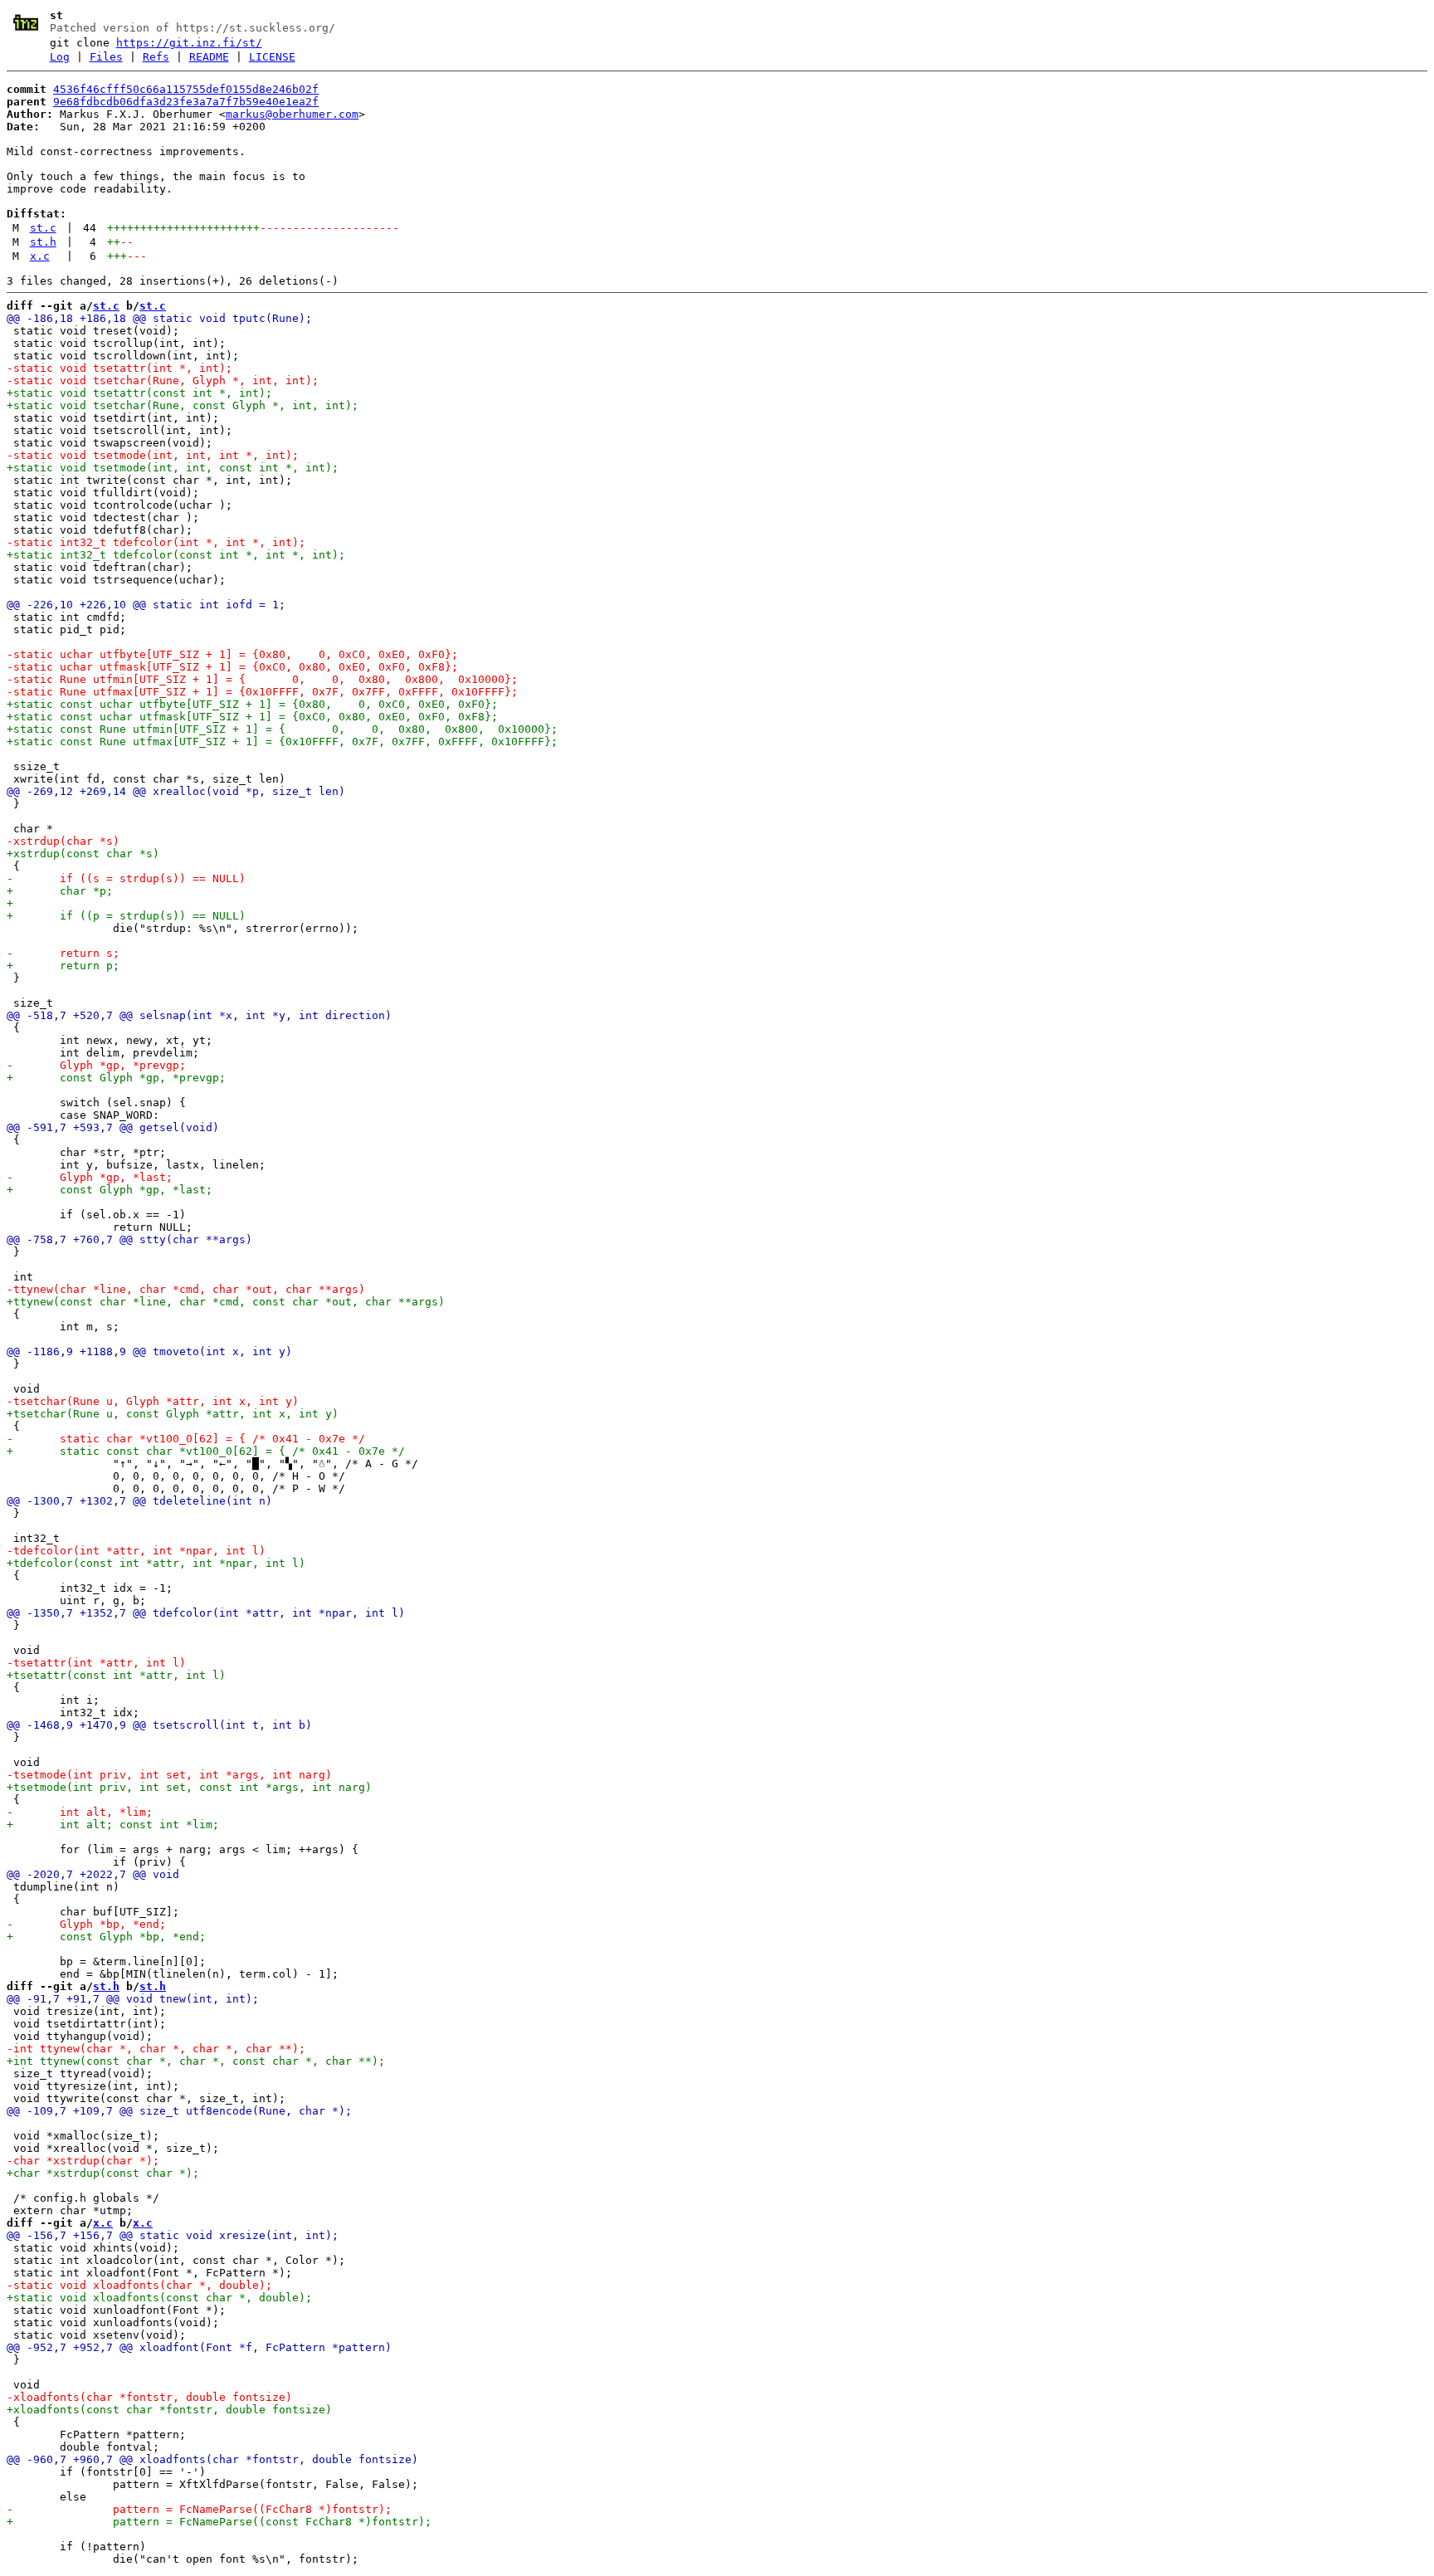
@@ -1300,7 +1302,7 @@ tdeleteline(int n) (139, 1501)
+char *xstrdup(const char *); (103, 2173)
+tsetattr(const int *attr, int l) (116, 1675)
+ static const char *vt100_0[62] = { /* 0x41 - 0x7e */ (206, 1451)
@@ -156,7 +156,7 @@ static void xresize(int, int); (173, 2235)
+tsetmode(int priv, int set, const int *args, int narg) (189, 1787)
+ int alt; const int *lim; (113, 1825)
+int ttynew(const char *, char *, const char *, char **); (196, 2061)
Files (106, 57)
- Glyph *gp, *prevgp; (96, 1065)
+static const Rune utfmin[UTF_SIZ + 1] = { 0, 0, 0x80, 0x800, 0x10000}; (282, 729)
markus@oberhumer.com (292, 114)
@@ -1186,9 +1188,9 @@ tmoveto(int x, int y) (149, 1351)
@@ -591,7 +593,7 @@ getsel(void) (113, 1127)
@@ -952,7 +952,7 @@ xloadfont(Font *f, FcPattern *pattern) (199, 2347)
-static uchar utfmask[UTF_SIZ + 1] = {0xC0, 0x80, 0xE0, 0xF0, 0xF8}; (232, 667)
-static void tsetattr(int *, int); (119, 368)
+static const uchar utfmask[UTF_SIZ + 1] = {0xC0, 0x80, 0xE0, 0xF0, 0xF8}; (252, 717)
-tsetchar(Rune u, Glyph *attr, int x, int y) (153, 1401)
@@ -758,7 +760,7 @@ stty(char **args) (129, 1239)
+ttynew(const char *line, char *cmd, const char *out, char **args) (226, 1302)
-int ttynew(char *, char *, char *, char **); (156, 2049)
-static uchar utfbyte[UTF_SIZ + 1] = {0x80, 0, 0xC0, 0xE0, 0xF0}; (232, 654)
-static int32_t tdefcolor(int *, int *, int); (156, 542)
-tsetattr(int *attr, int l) (96, 1663)
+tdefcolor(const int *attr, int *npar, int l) (156, 1563)
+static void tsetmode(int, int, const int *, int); (173, 468)
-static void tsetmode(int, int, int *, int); (153, 455)
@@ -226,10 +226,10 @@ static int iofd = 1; (146, 605)
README (209, 57)
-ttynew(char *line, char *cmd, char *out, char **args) (186, 1289)
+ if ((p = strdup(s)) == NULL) (126, 916)
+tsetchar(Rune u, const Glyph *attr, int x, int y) (173, 1414)
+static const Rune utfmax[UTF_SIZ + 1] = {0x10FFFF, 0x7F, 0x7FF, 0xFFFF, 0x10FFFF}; (282, 742)
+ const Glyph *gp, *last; (110, 1190)
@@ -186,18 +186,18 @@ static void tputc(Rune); (159, 318)
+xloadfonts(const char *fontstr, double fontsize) (169, 2410)
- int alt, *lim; (80, 1812)
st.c (43, 228)
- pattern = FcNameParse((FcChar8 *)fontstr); (199, 2509)
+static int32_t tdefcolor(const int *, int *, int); (176, 555)
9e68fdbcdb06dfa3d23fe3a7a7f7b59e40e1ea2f (186, 102)
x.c (40, 256)
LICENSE (272, 57)
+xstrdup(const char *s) (83, 854)
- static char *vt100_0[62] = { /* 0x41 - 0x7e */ (186, 1439)
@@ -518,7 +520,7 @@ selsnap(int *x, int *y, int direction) (199, 1015)
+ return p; (63, 966)
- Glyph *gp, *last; (90, 1177)
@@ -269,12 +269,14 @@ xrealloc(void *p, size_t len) (176, 791)
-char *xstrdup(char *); (83, 2161)
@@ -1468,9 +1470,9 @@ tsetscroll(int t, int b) (159, 1725)
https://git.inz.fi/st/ (189, 43)
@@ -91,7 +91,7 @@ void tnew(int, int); (133, 1999)
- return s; (63, 953)
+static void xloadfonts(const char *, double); (159, 2298)
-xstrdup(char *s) (63, 841)
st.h (43, 242)
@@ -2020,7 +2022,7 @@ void (93, 1874)
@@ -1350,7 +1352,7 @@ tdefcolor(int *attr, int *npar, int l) (206, 1613)
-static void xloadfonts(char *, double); (139, 2285)
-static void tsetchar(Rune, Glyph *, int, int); (163, 381)
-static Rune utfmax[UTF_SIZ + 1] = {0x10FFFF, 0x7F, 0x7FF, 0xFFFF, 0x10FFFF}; (262, 692)
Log (60, 57)
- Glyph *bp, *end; (86, 1924)
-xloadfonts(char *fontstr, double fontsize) (149, 2397)
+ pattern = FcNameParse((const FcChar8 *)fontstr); (219, 2522)
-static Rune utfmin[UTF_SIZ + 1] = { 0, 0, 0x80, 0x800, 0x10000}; (262, 679)
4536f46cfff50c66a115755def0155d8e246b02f (186, 89)
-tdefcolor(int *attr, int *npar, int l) (136, 1551)
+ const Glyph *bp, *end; (106, 1937)
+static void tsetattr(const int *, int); (139, 393)
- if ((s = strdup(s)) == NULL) (126, 878)
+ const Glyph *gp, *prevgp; (116, 1078)
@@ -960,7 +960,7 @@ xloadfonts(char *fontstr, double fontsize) (212, 2459)
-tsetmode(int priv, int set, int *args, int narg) (169, 1775)
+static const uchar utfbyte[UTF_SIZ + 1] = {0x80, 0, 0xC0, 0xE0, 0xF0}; (252, 704)
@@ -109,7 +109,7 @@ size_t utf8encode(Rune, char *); (179, 2111)
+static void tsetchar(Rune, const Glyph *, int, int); (183, 405)
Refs (156, 57)
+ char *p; (60, 891)
